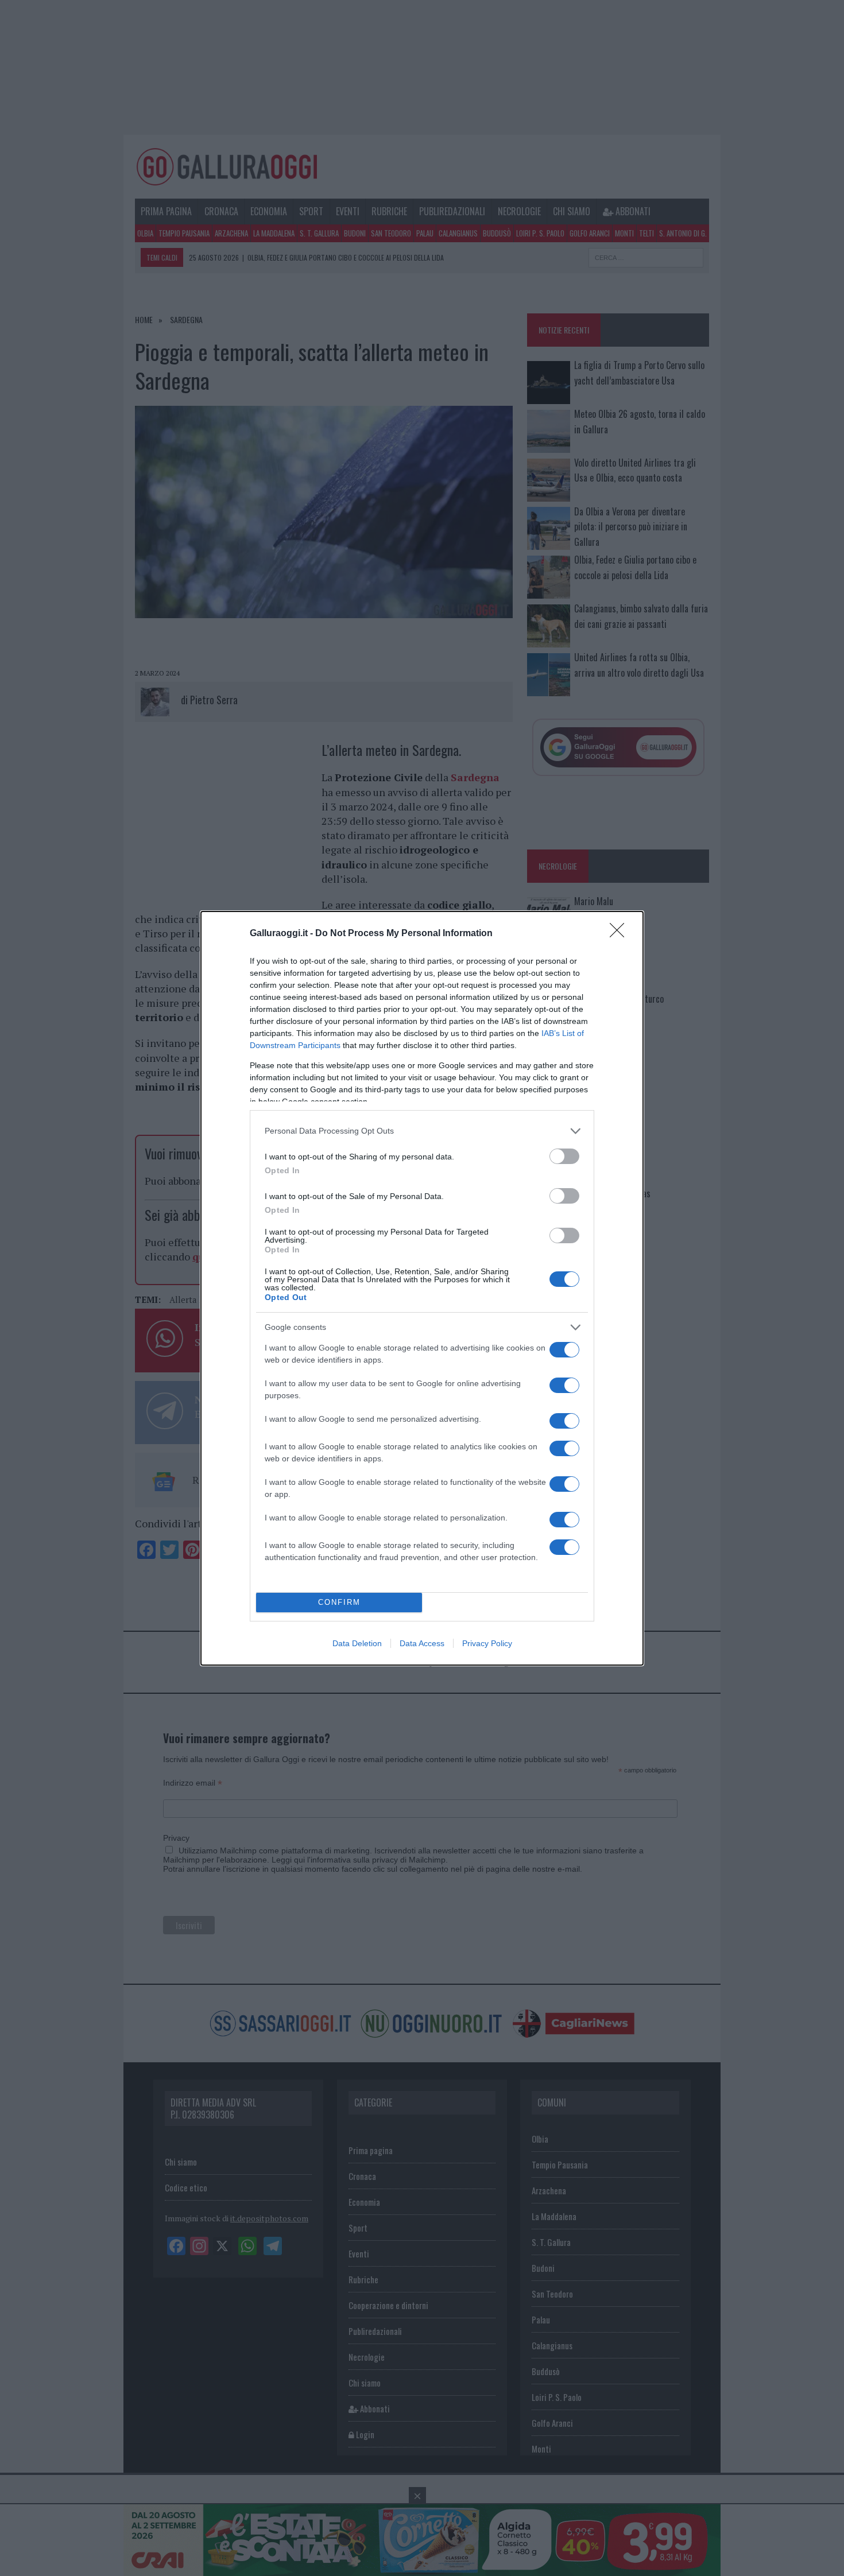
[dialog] (422, 1288)
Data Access (422, 1643)
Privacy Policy (487, 1643)
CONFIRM (339, 1602)
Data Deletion (357, 1643)
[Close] (621, 934)
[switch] (564, 1156)
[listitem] (422, 1131)
